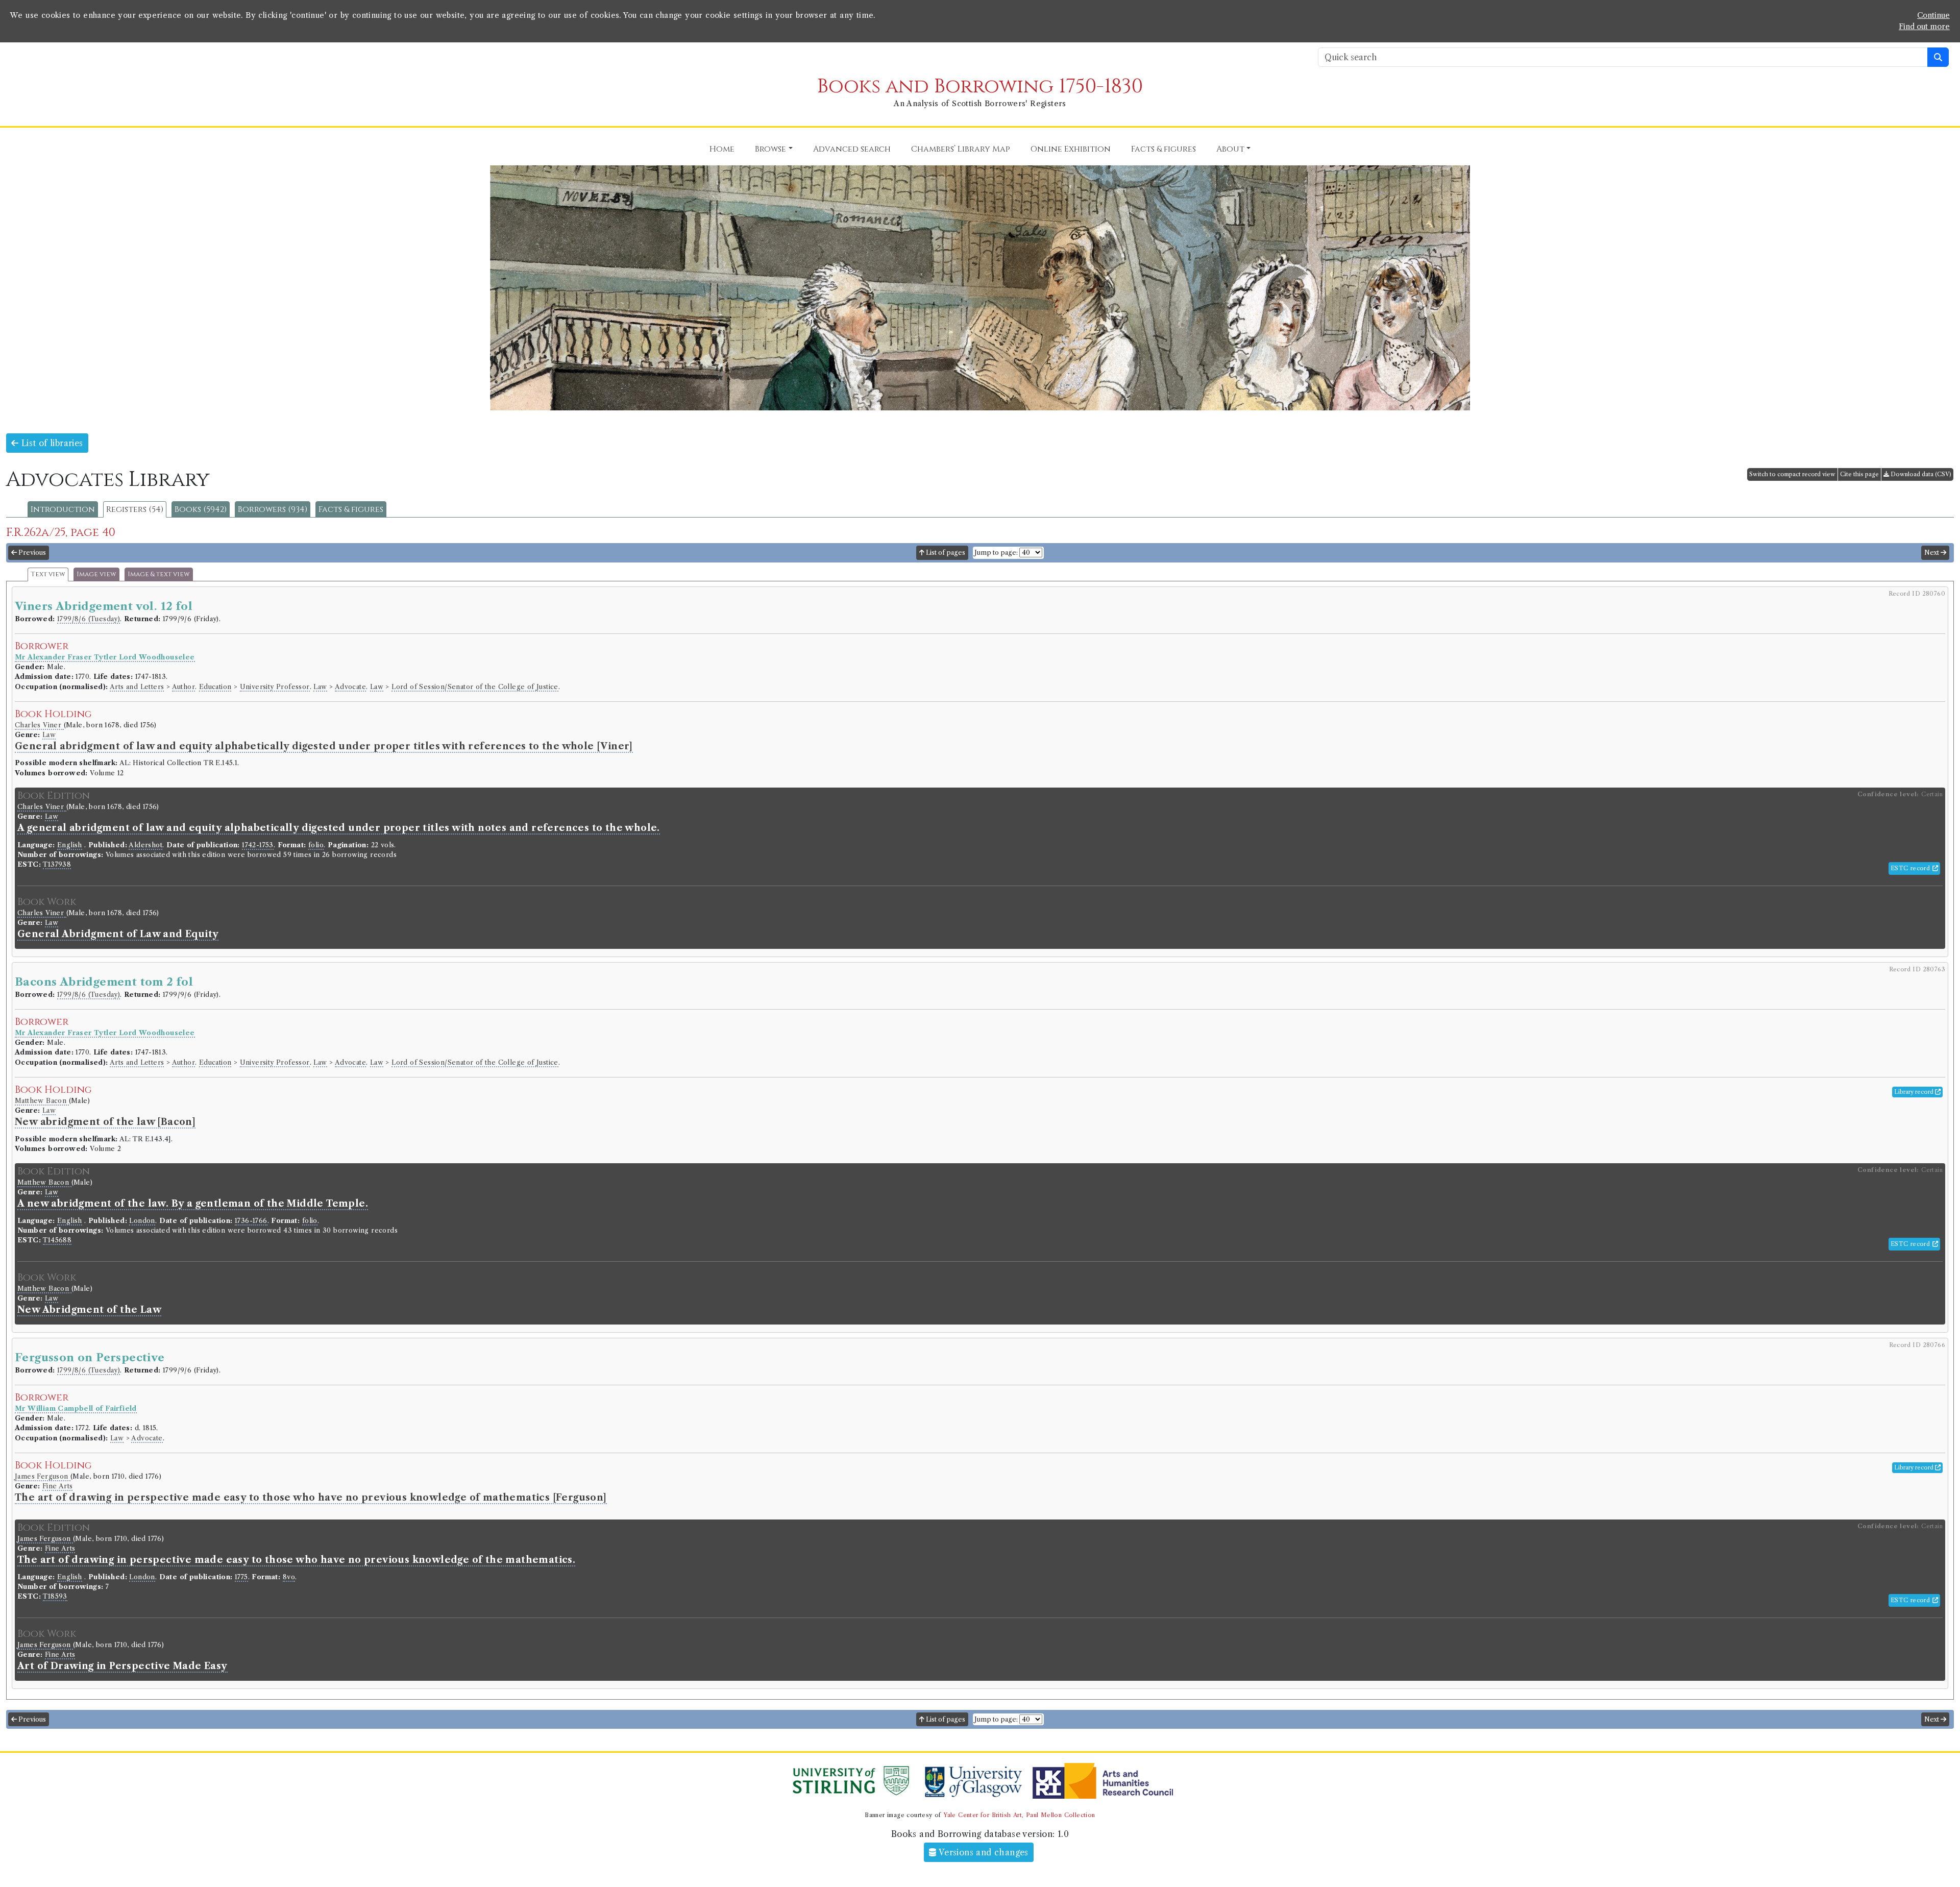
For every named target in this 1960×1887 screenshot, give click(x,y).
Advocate (350, 687)
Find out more (1924, 27)
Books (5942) (201, 509)
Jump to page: (996, 553)
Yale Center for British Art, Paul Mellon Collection (1019, 1815)
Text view (48, 574)
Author (183, 687)
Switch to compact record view (1792, 474)
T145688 (57, 1240)
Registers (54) (135, 509)
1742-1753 (258, 845)
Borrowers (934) (273, 509)
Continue (1933, 15)
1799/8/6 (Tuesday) (89, 619)
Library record (1915, 1092)
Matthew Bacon (42, 1101)
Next (1932, 553)
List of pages (945, 553)
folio (316, 845)
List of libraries (51, 443)
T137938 (57, 864)
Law (320, 687)
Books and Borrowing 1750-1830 (980, 87)
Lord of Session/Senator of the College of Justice (475, 687)
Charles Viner (39, 725)
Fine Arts (58, 1486)
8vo (289, 1577)
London (142, 1221)
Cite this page (1859, 474)
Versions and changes (983, 1852)
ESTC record (1912, 868)
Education (215, 687)
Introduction (63, 509)
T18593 (55, 1596)
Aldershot (145, 845)
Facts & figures (351, 509)
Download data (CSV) (1920, 474)
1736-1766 (251, 1221)
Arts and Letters (137, 687)
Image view (96, 574)
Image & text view (159, 574)
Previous (31, 553)
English (70, 845)
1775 (241, 1577)
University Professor (275, 687)
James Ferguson (43, 1476)
